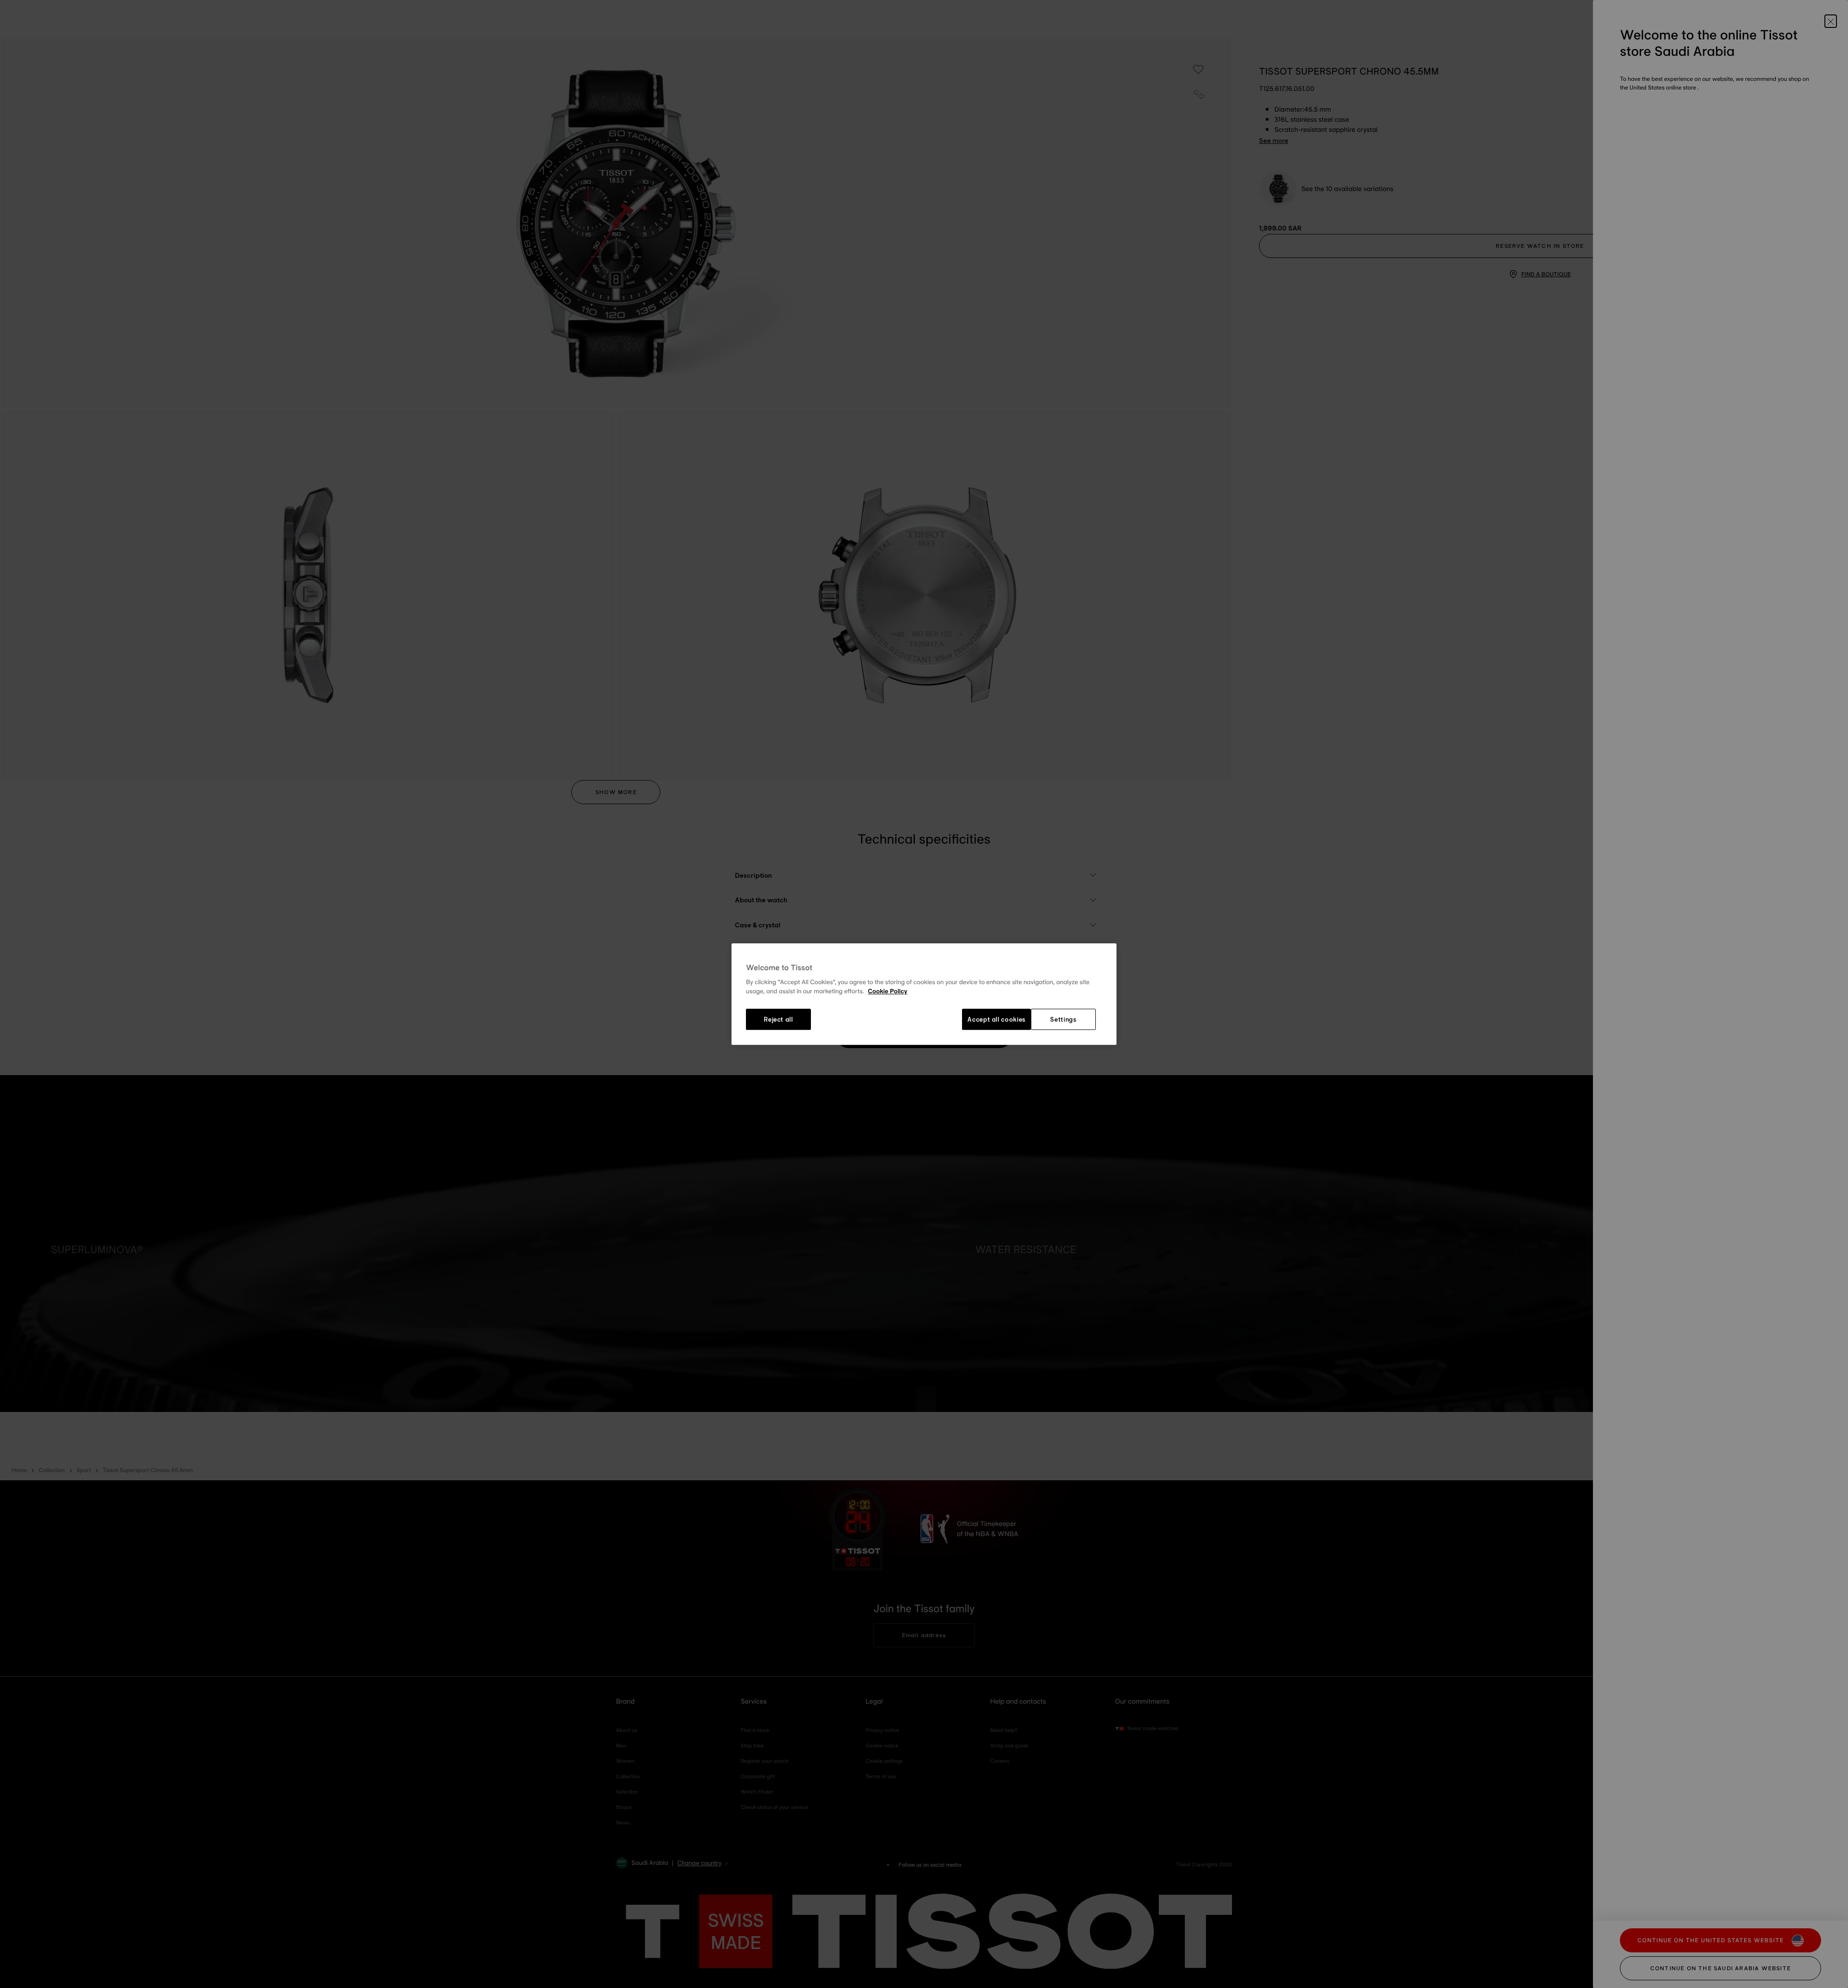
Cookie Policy (887, 992)
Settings (1063, 1019)
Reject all (778, 1019)
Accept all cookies (996, 1019)
